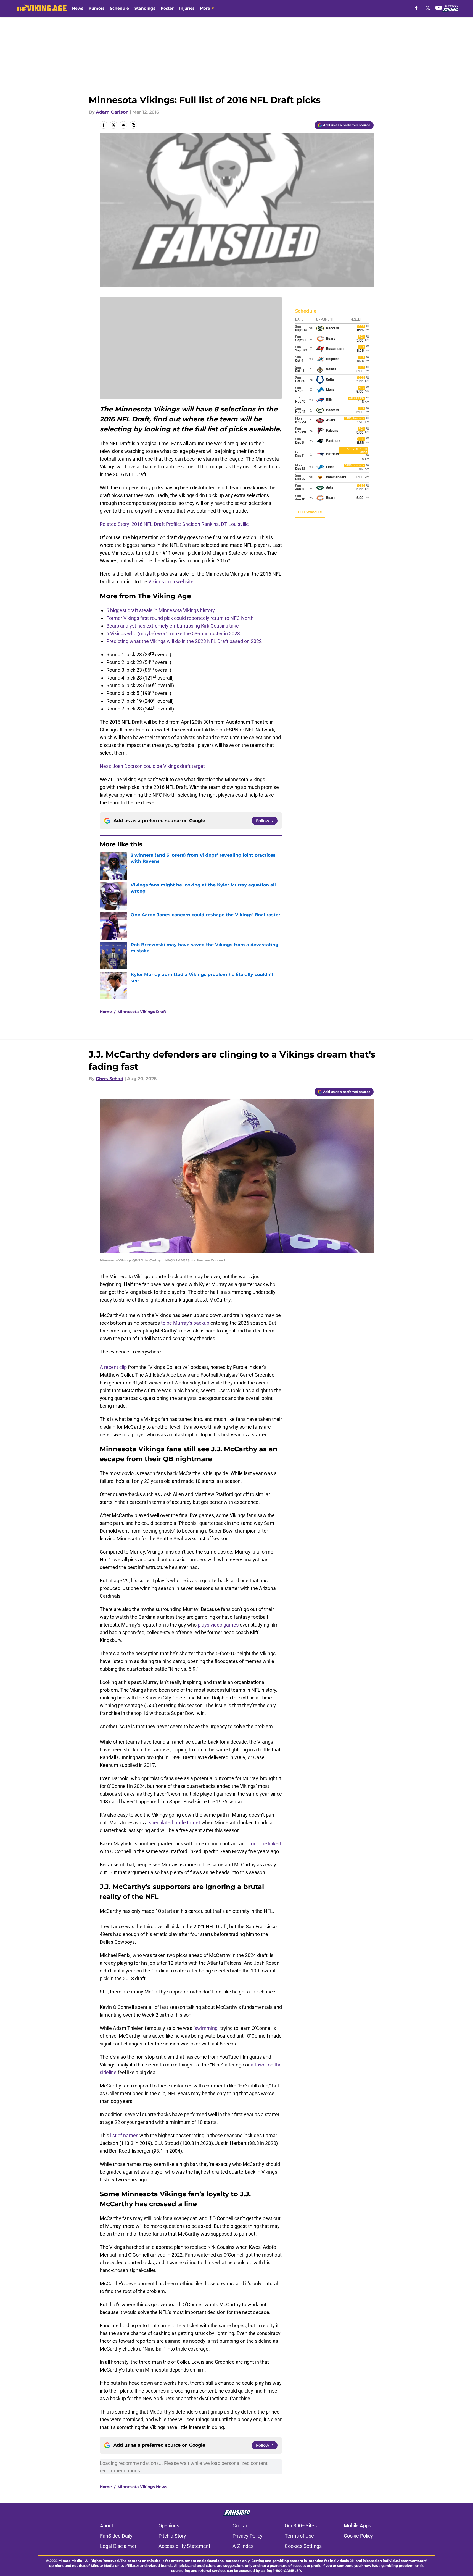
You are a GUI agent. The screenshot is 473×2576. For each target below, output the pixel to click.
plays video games (218, 1625)
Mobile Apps (357, 2526)
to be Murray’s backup (185, 1323)
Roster (167, 8)
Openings (169, 2526)
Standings (145, 8)
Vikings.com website (171, 582)
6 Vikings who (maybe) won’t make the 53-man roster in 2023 (173, 633)
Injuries (187, 8)
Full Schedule (310, 512)
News (78, 8)
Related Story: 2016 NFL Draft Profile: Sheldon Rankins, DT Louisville (174, 524)
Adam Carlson (112, 112)
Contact (241, 2526)
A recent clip (113, 1367)
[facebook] (417, 8)
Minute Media (70, 2561)
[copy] (133, 125)
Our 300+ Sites (301, 2526)
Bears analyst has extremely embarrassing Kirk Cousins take (173, 626)
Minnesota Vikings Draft (142, 1012)
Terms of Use (299, 2536)
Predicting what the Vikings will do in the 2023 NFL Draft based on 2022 (184, 641)
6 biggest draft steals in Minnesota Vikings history (161, 610)
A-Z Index (243, 2546)
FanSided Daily (116, 2536)
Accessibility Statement (184, 2546)
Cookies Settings (303, 2546)
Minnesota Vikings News (142, 2487)
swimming (206, 2028)
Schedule (119, 8)
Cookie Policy (358, 2536)
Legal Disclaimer (118, 2546)
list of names (124, 2135)
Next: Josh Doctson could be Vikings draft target (152, 766)
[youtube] (439, 8)
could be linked (265, 1844)
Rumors (97, 8)
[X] (428, 8)
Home (106, 1012)
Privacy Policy (248, 2536)
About (107, 2526)
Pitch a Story (172, 2536)
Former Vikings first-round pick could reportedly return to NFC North (180, 618)
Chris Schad (110, 1079)
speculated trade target (175, 1823)
